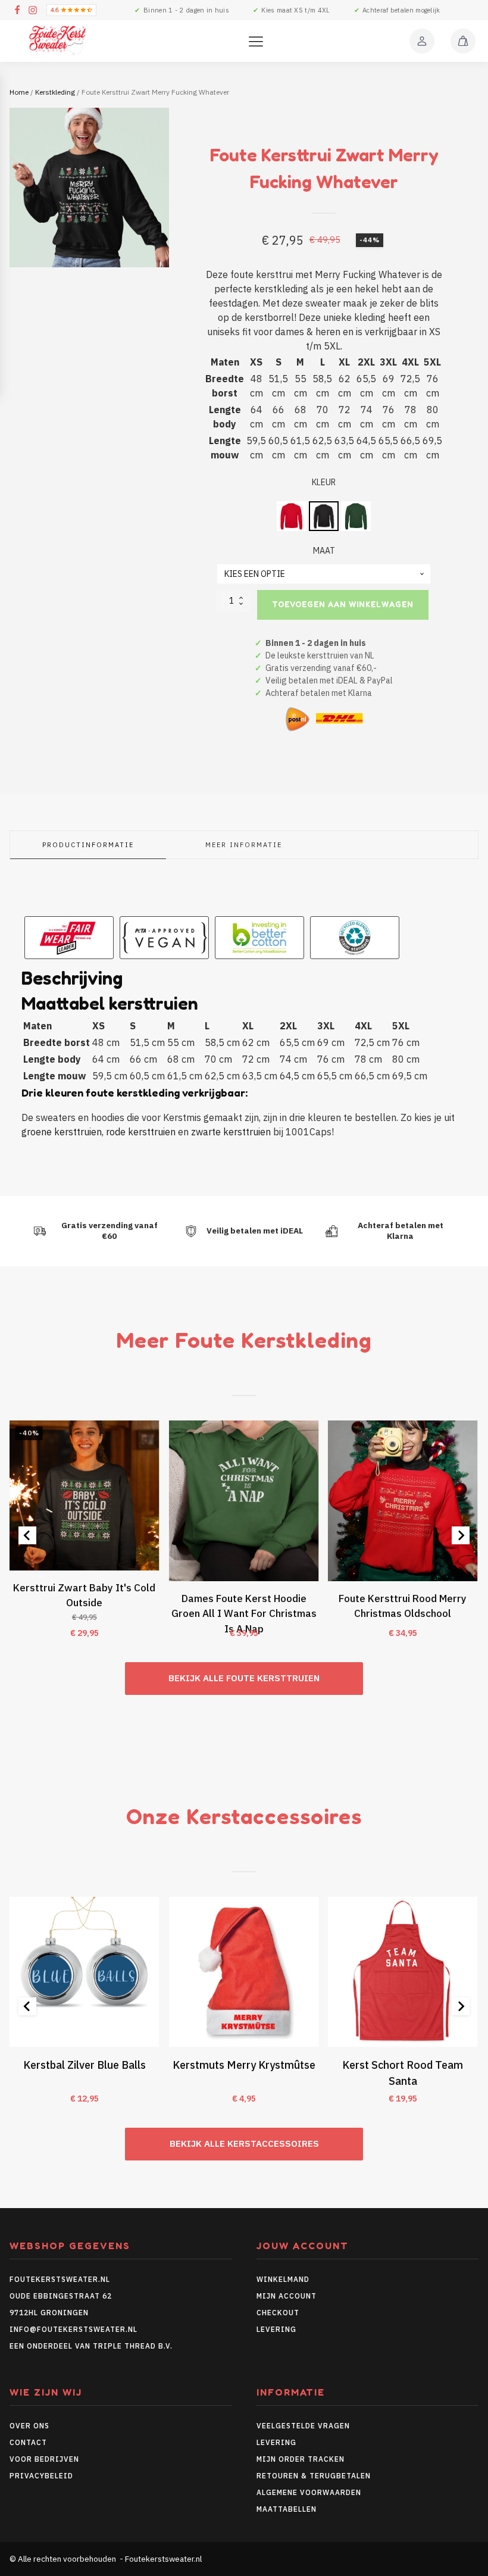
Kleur (324, 482)
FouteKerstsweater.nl (60, 2279)
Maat (324, 551)
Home (19, 92)
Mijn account (287, 2296)
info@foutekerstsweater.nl (73, 2329)
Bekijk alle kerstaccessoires (244, 2143)
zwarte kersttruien (231, 1132)
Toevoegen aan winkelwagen (343, 604)
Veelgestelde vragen (303, 2426)
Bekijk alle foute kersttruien (244, 1678)
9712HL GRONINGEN (49, 2313)
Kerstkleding (55, 92)
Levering (276, 2329)
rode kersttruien (141, 1132)
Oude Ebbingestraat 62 (61, 2296)
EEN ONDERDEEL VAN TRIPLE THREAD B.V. (92, 2346)
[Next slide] (461, 1535)
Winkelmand (283, 2279)
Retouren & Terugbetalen (314, 2476)
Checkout (278, 2313)
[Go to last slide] (27, 1535)
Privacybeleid (41, 2476)
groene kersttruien (62, 1132)
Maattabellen (287, 2509)
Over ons (29, 2426)
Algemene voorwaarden (309, 2492)
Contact (28, 2442)
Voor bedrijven (44, 2459)
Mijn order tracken (301, 2459)
